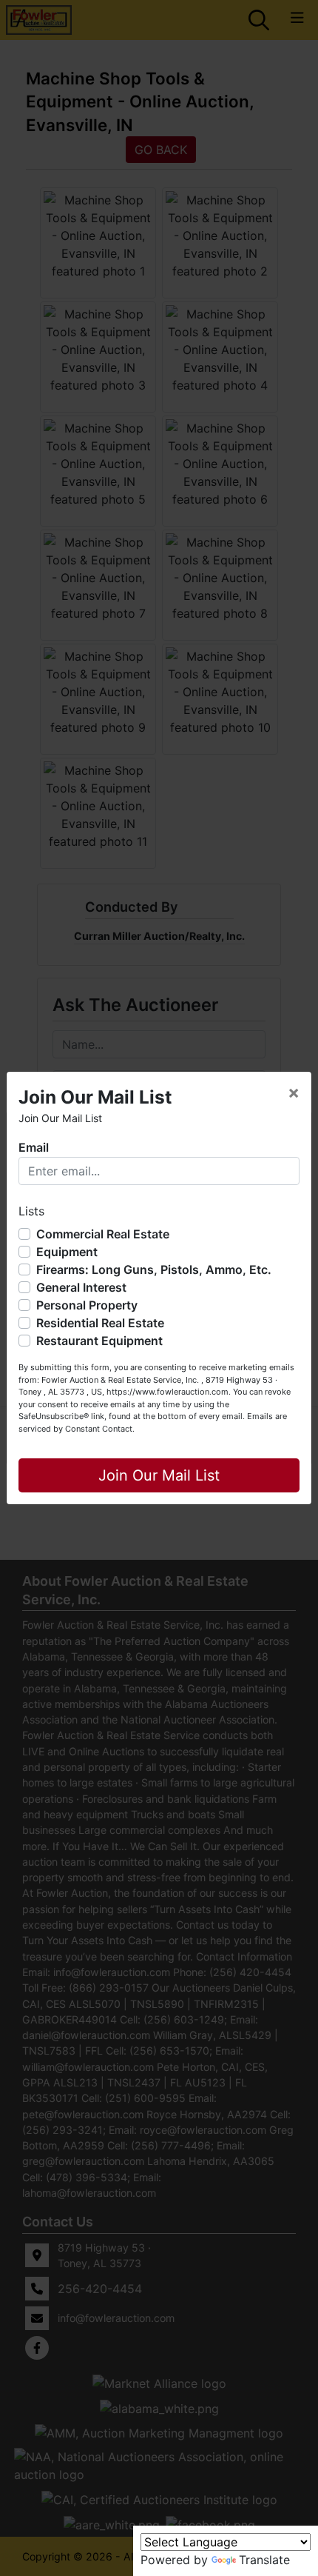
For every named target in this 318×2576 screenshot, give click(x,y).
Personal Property (87, 1305)
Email (34, 1147)
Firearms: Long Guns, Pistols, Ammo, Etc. (154, 1269)
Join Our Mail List (159, 1475)
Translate (264, 2560)
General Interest (81, 1287)
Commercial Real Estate (103, 1234)
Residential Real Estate (100, 1323)
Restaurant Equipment (99, 1341)
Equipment (67, 1252)
